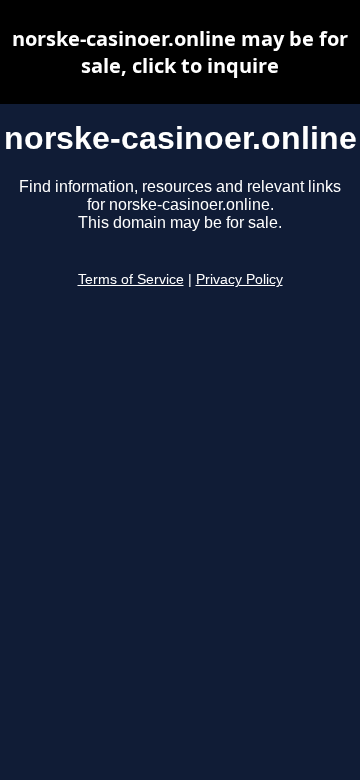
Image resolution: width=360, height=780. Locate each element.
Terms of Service (131, 279)
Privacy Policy (239, 279)
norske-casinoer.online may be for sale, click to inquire (180, 52)
